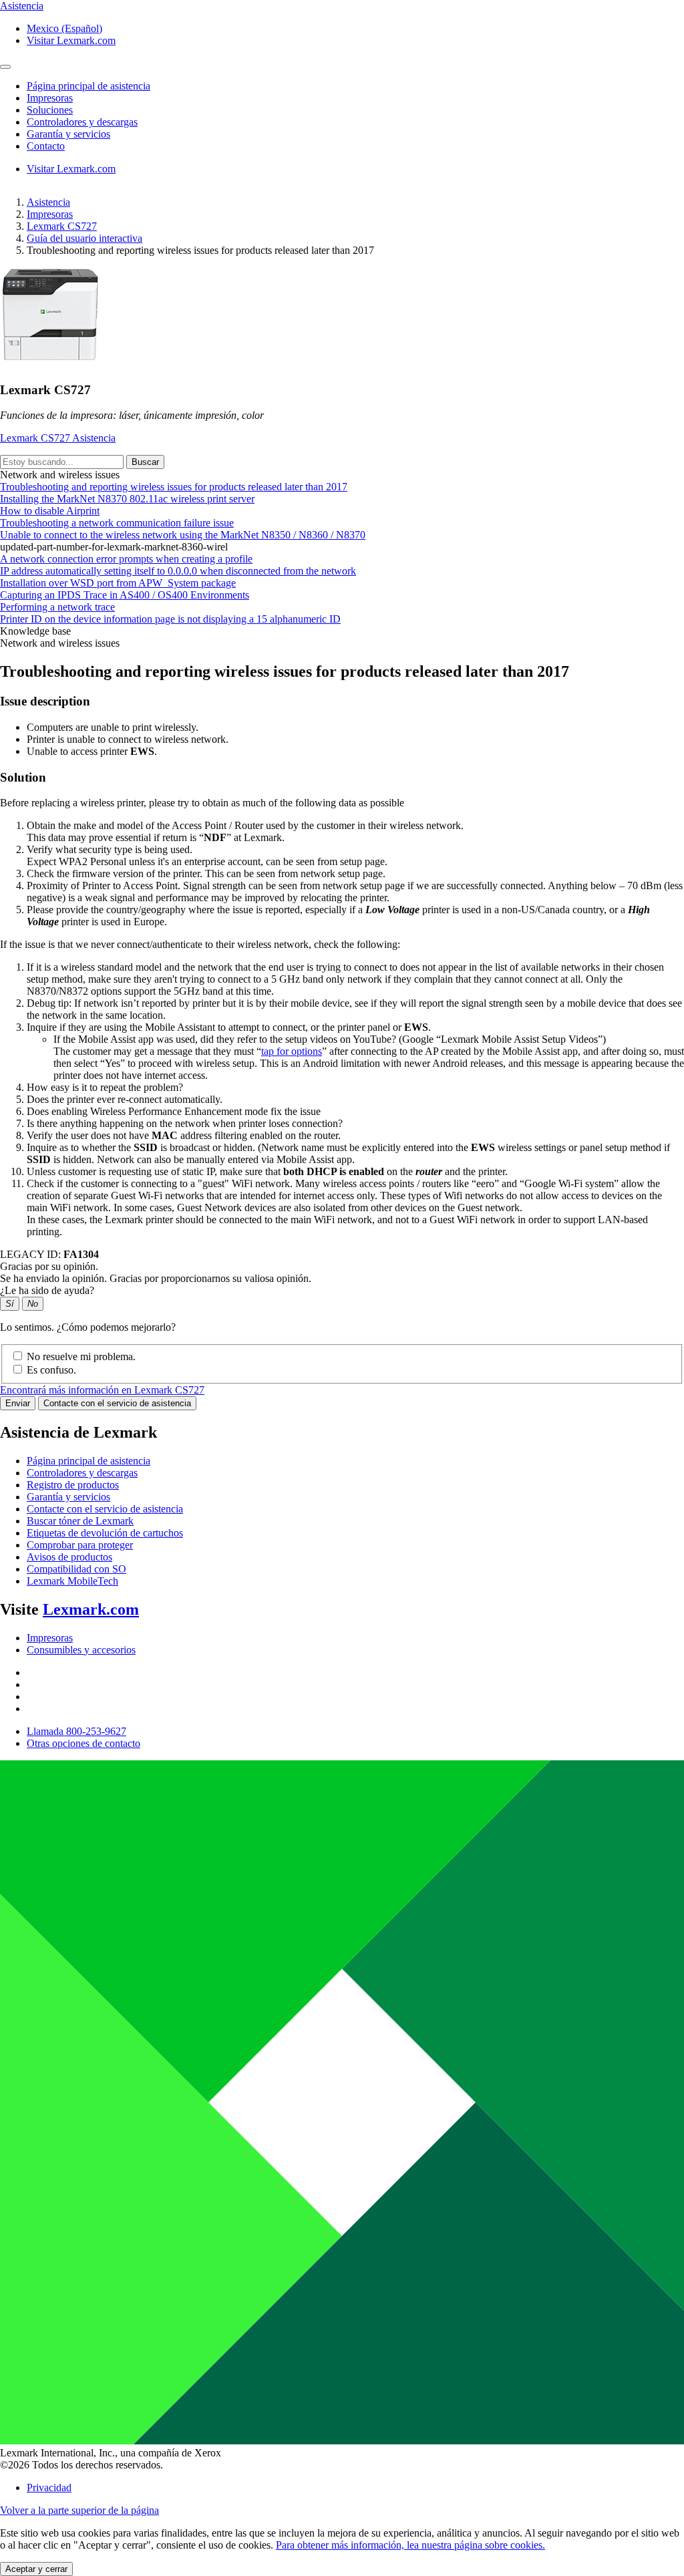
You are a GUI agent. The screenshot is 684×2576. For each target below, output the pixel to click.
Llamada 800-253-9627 (76, 1731)
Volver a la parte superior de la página (79, 2510)
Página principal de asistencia (89, 1461)
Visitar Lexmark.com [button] (71, 40)
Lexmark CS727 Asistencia (58, 438)
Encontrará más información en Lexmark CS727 (102, 1390)
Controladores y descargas (82, 1473)
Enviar (18, 1403)
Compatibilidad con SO (76, 1569)
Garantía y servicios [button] (68, 134)
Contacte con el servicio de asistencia (117, 1403)
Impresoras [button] (50, 98)
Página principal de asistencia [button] (89, 86)
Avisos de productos (69, 1557)
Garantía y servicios (68, 1497)
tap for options (292, 1051)
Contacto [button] (46, 146)
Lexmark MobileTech (72, 1581)
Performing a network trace (57, 607)
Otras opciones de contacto (83, 1743)
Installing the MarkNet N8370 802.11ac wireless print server (127, 499)
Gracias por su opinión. (49, 1266)
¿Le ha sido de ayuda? (47, 1290)
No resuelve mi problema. (81, 1356)
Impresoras (50, 214)
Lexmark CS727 (62, 226)
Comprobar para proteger (80, 1545)
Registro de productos (73, 1485)
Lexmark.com (91, 1609)
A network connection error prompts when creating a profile (126, 559)
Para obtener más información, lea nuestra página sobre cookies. (410, 2545)
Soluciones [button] (50, 110)
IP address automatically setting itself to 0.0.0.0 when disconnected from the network (178, 571)
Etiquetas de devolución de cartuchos (105, 1533)
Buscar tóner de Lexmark (80, 1521)
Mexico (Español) (64, 28)
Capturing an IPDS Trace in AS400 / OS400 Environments (125, 595)
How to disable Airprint (50, 511)
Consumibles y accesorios (81, 1650)
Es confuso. (51, 1370)
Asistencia (48, 202)
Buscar (145, 462)
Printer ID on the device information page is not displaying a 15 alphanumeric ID (170, 619)
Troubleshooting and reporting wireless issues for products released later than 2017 (174, 487)
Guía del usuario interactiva (84, 238)
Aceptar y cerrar (36, 2569)
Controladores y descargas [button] (82, 122)
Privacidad (49, 2487)
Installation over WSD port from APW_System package (118, 583)
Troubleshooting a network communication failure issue (117, 523)
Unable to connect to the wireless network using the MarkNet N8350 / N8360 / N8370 (183, 535)
